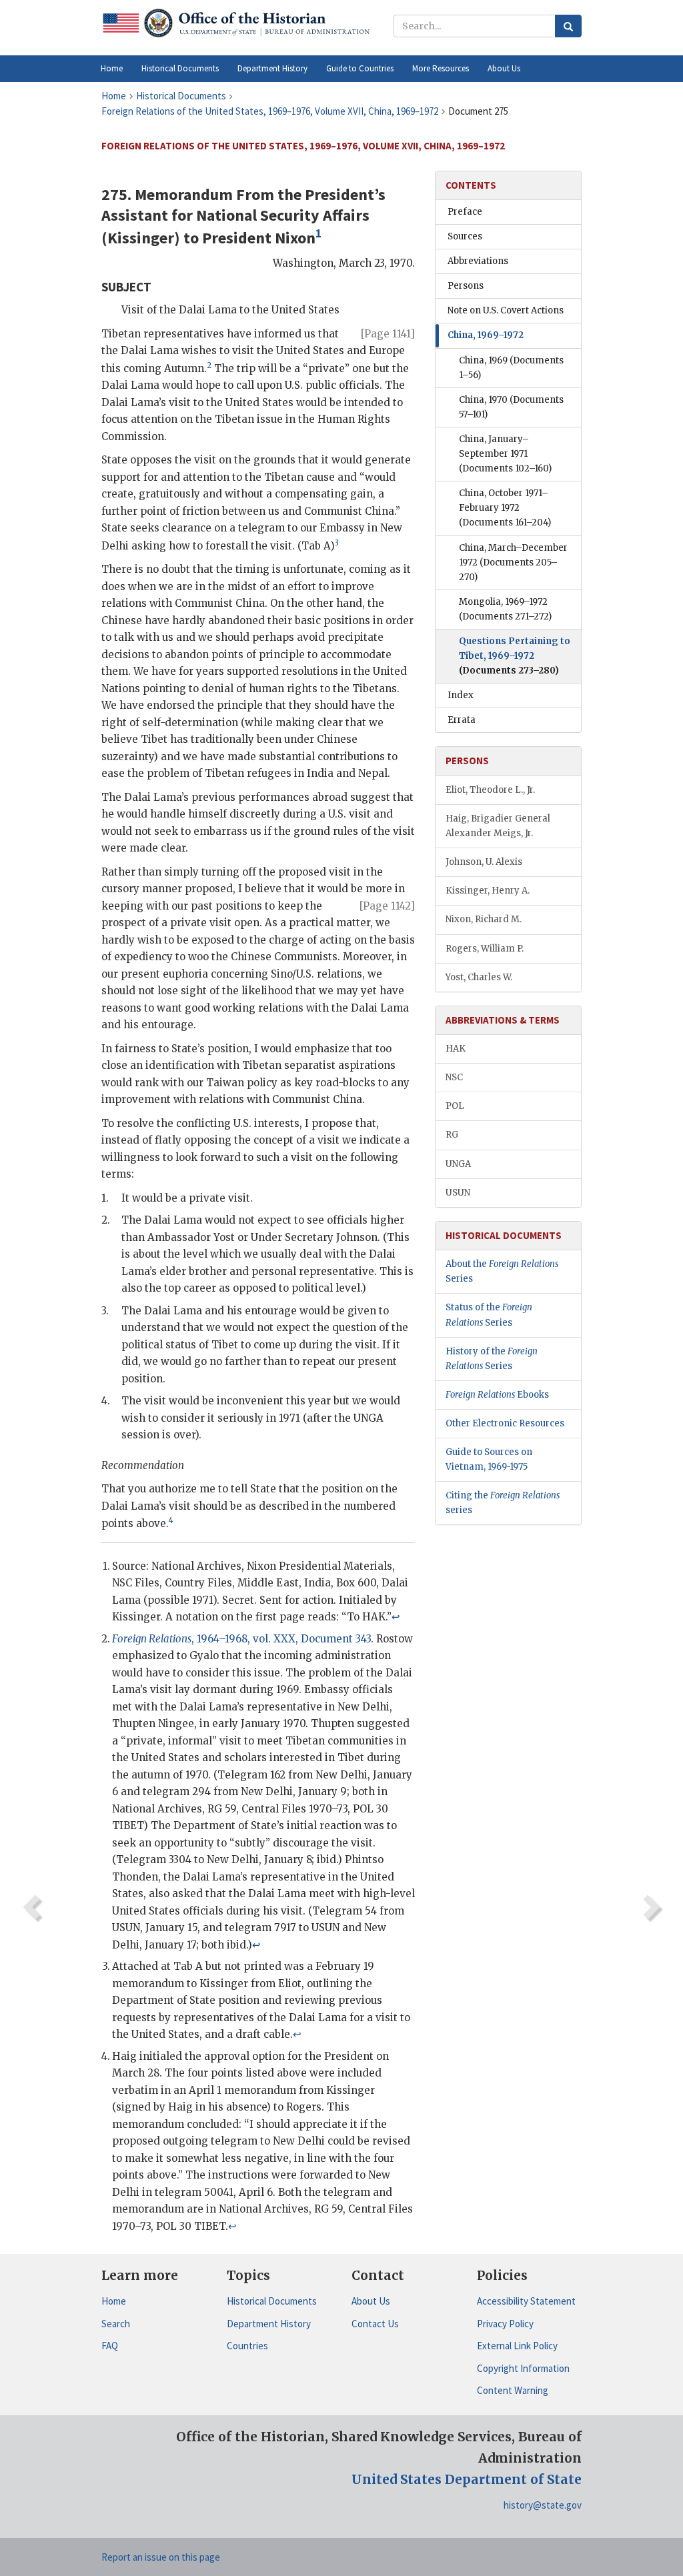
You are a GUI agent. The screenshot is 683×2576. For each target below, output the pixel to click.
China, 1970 (511, 407)
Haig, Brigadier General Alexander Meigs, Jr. (498, 826)
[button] (180, 69)
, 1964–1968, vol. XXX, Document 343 (241, 1639)
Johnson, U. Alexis (484, 862)
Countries (247, 2346)
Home (114, 2301)
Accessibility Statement (526, 2301)
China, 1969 (511, 368)
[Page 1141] (388, 334)
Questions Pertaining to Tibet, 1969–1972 (515, 656)
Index (461, 695)
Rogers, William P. (485, 949)
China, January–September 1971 (505, 454)
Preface (465, 212)
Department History (269, 2324)
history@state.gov (543, 2505)
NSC (454, 1077)
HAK (456, 1049)
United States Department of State (467, 2479)
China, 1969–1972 (486, 335)
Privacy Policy (505, 2324)
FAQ (110, 2346)
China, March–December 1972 (513, 562)
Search (116, 2324)
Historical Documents (272, 2301)
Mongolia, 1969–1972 (505, 609)
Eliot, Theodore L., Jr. (490, 790)
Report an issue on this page (161, 2557)
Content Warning (513, 2390)
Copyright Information (523, 2368)
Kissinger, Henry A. (488, 891)
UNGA (458, 1164)
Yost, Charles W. (479, 977)
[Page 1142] (387, 906)
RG (452, 1135)
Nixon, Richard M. (484, 919)
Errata (462, 720)
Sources (465, 236)
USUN (458, 1193)
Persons (466, 286)
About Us (371, 2301)
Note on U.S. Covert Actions (506, 310)
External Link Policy (517, 2346)
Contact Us (375, 2324)
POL (455, 1106)
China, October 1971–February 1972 (505, 508)
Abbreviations (478, 261)
